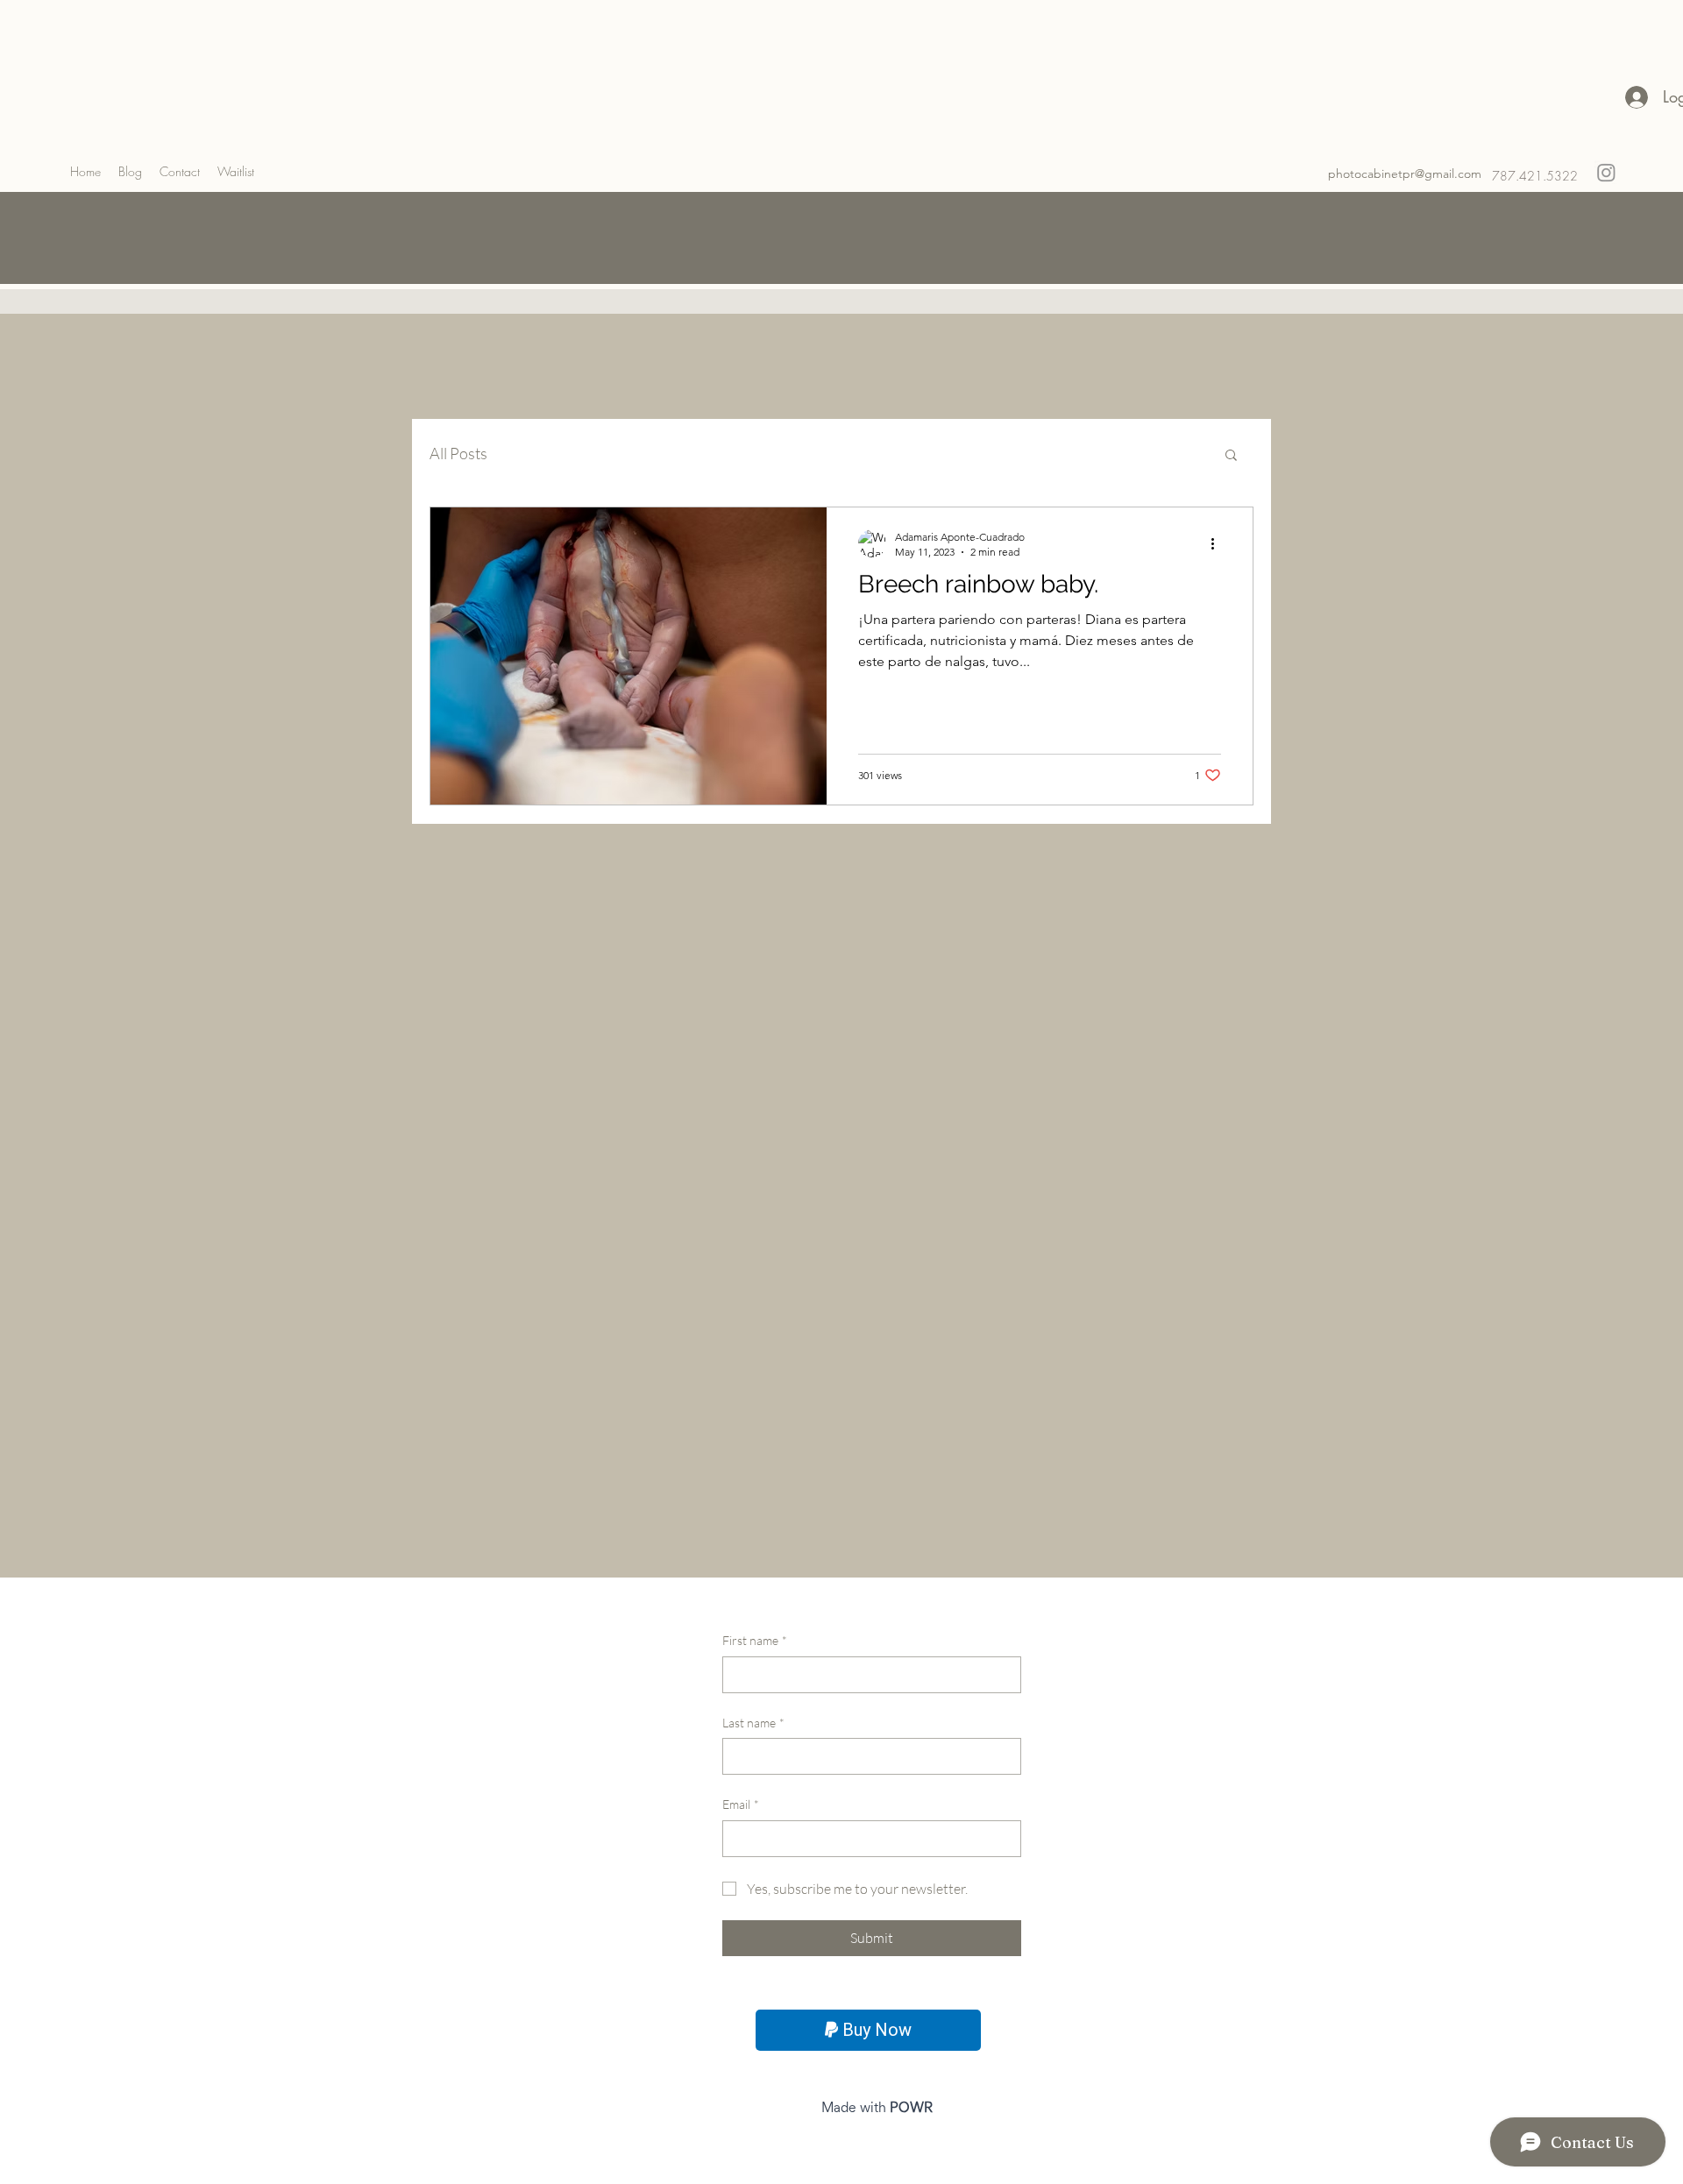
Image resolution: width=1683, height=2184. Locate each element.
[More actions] (1218, 543)
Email (741, 1804)
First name (755, 1640)
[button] (1231, 456)
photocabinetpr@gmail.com (1405, 174)
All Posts (458, 453)
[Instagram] (1606, 172)
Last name (753, 1723)
